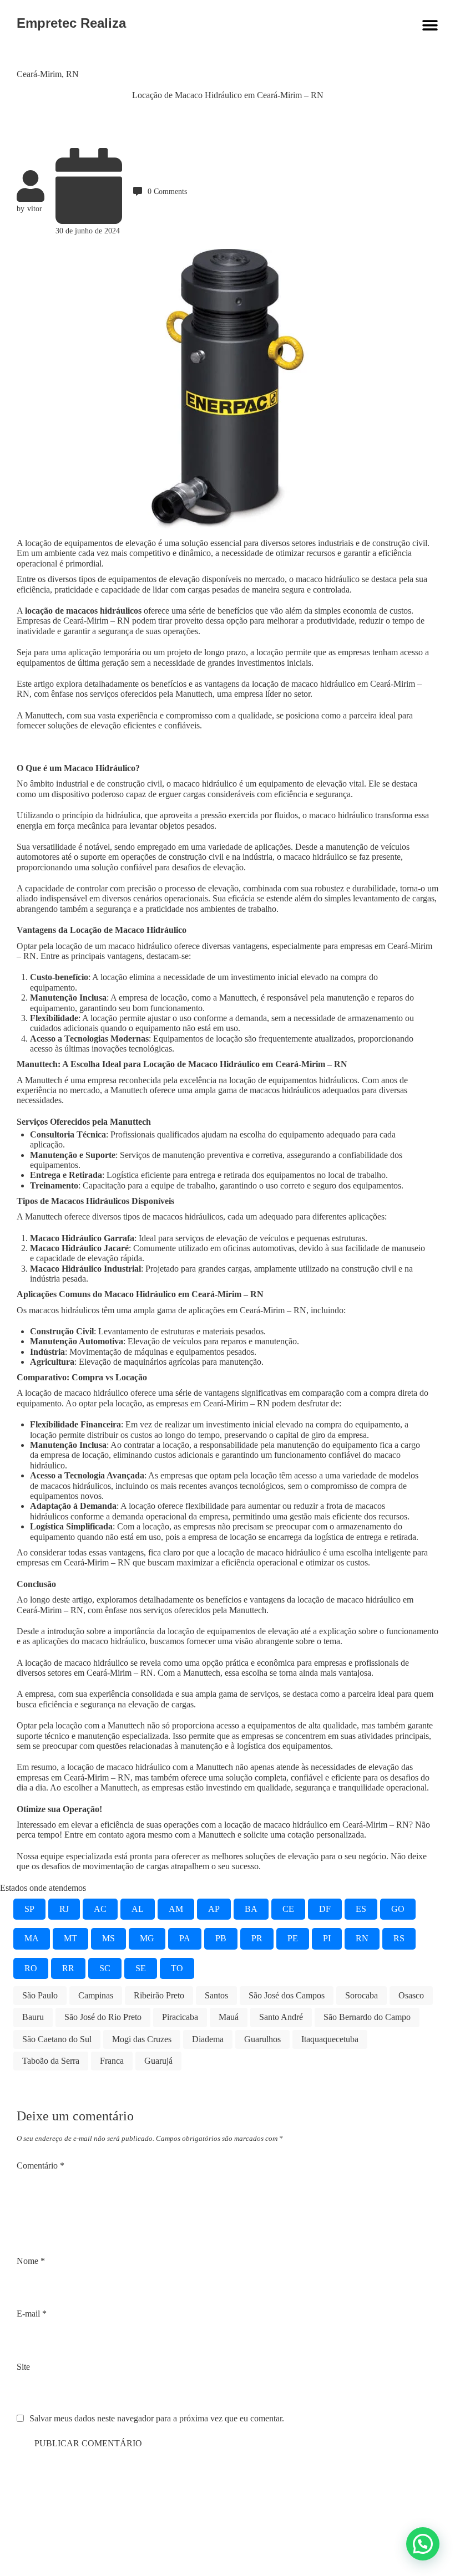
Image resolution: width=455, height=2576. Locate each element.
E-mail (32, 2314)
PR (257, 1938)
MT (70, 1938)
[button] (423, 2544)
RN (72, 74)
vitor (35, 208)
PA (185, 1938)
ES (361, 1909)
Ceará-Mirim (39, 74)
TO (177, 1968)
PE (293, 1938)
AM (176, 1909)
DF (325, 1909)
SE (141, 1968)
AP (214, 1909)
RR (68, 1968)
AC (100, 1909)
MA (32, 1938)
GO (398, 1909)
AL (138, 1909)
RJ (64, 1909)
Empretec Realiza (71, 23)
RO (31, 1968)
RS (399, 1938)
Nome (31, 2261)
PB (221, 1938)
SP (29, 1909)
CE (288, 1909)
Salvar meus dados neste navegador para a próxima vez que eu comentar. (157, 2418)
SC (105, 1968)
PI (327, 1938)
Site (23, 2367)
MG (147, 1938)
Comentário (41, 2166)
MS (108, 1938)
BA (251, 1909)
